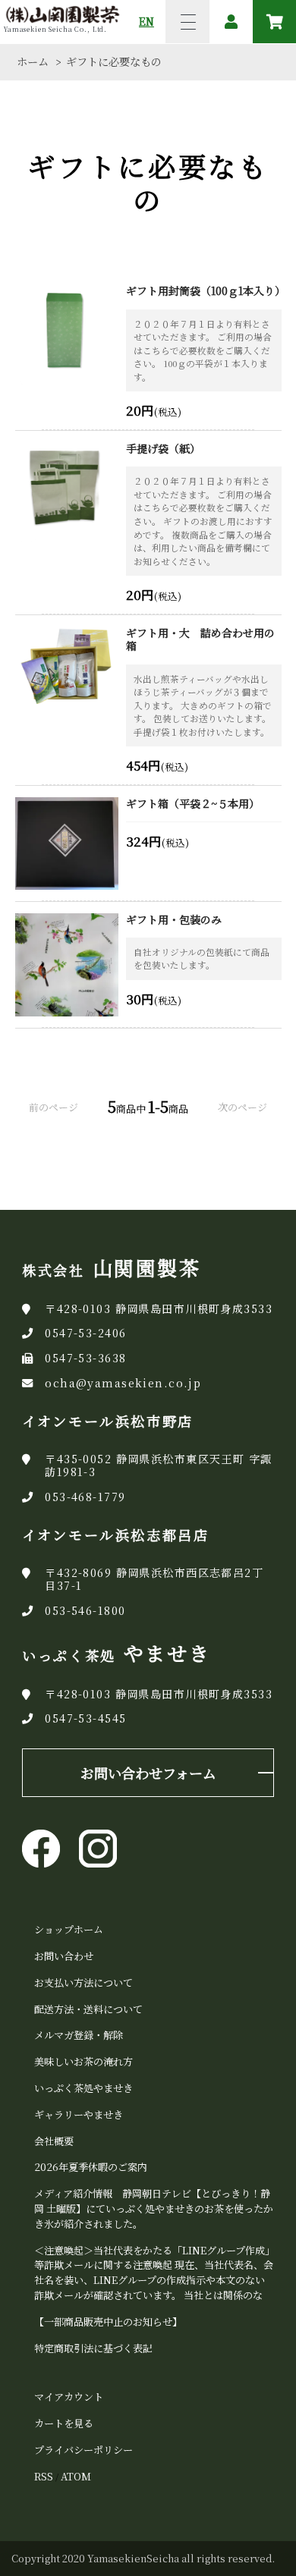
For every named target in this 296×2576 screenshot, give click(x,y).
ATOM (76, 2476)
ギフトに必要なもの (114, 61)
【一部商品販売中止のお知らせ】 (108, 2322)
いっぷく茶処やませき (83, 2088)
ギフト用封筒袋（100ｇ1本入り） (204, 291)
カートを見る (64, 2423)
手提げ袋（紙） (163, 449)
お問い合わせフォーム (148, 1773)
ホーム (33, 61)
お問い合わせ (64, 1956)
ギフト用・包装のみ (174, 920)
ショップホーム (69, 1929)
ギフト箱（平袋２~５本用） (193, 804)
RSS (44, 2476)
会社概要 (54, 2141)
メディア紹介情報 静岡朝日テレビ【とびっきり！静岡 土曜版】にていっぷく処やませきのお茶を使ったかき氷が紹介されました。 (154, 2208)
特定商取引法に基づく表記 (93, 2348)
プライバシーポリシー (83, 2450)
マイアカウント (69, 2397)
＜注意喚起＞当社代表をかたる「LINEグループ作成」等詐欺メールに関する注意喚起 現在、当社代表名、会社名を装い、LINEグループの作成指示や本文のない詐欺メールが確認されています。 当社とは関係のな (154, 2273)
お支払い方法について (83, 1982)
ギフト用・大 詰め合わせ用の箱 (200, 640)
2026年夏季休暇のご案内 (91, 2167)
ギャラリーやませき (79, 2114)
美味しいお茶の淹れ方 (83, 2061)
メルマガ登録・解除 (79, 2035)
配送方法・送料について (88, 2009)
